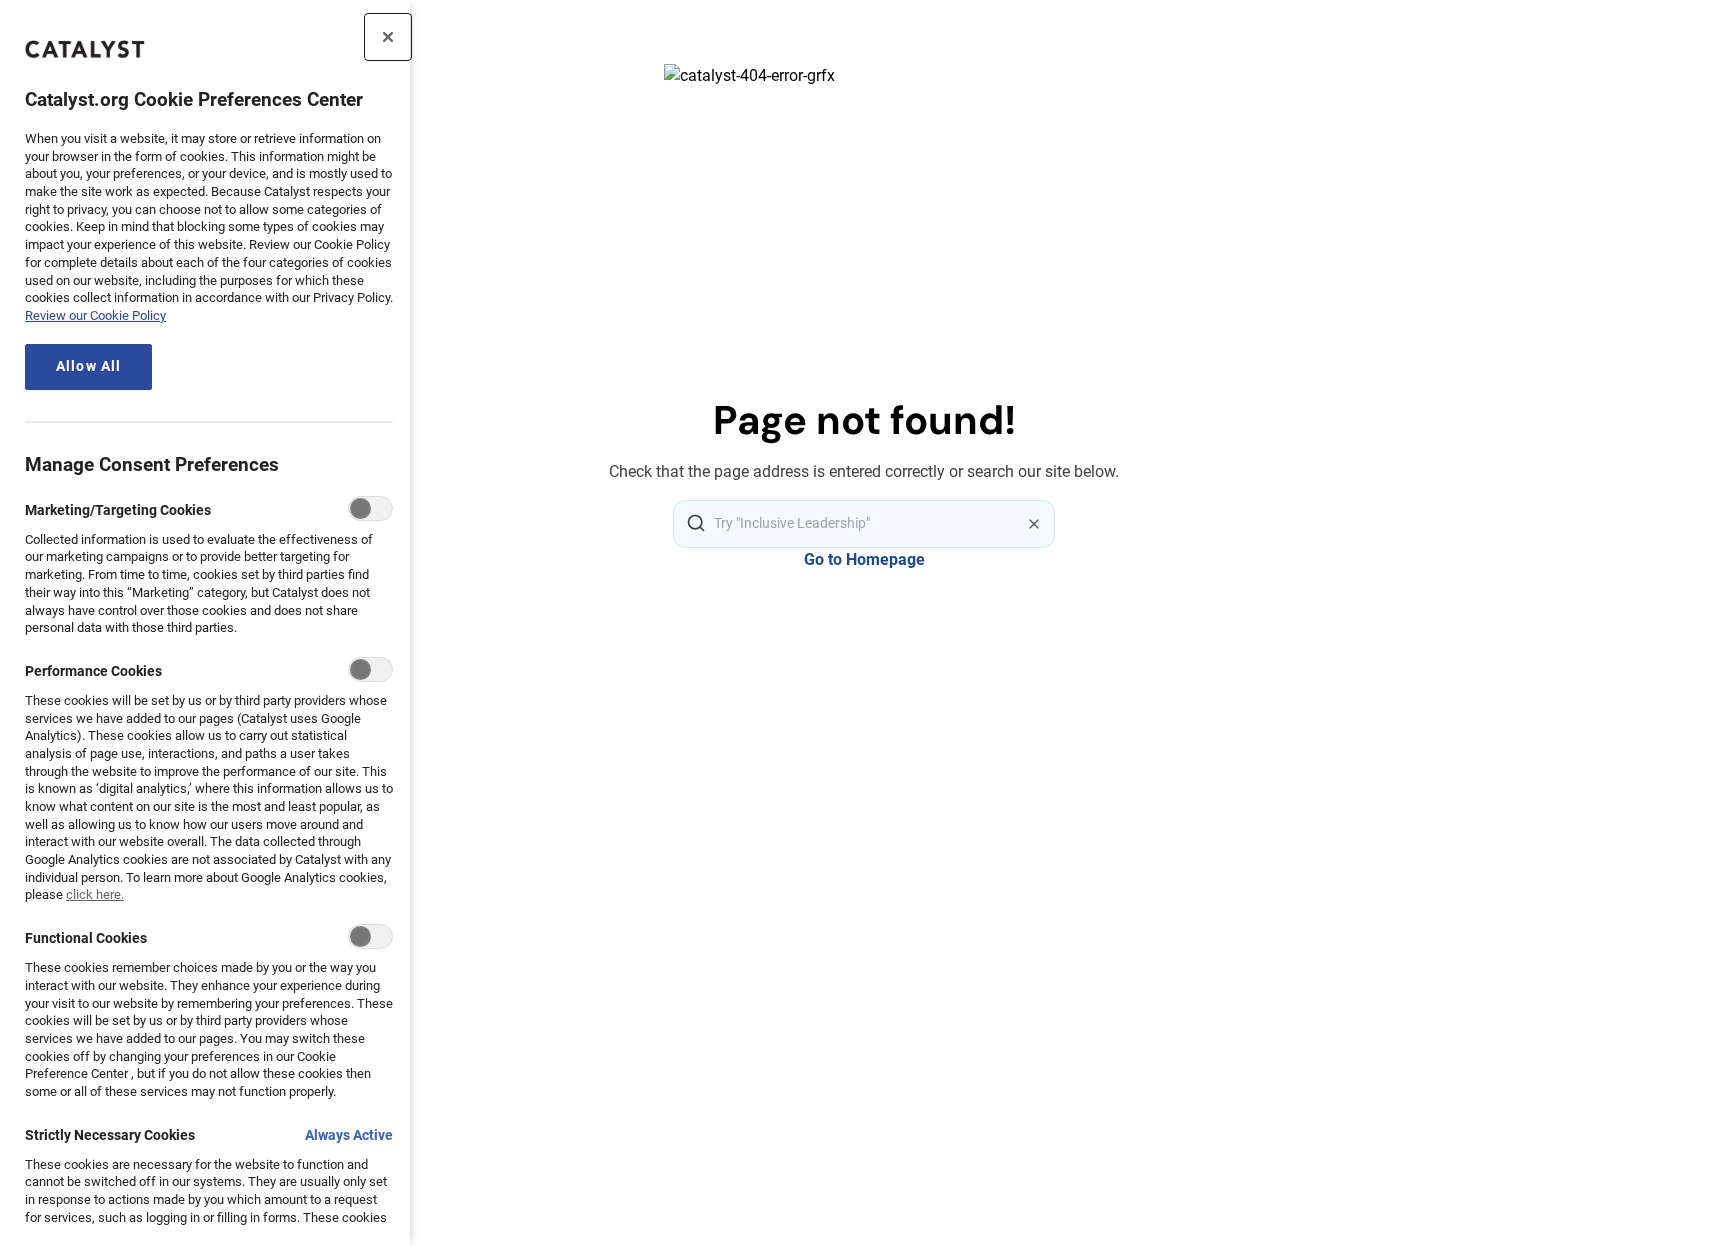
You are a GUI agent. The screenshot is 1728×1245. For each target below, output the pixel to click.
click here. (95, 894)
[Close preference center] (388, 37)
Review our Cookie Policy (95, 315)
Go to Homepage (864, 559)
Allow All (88, 366)
